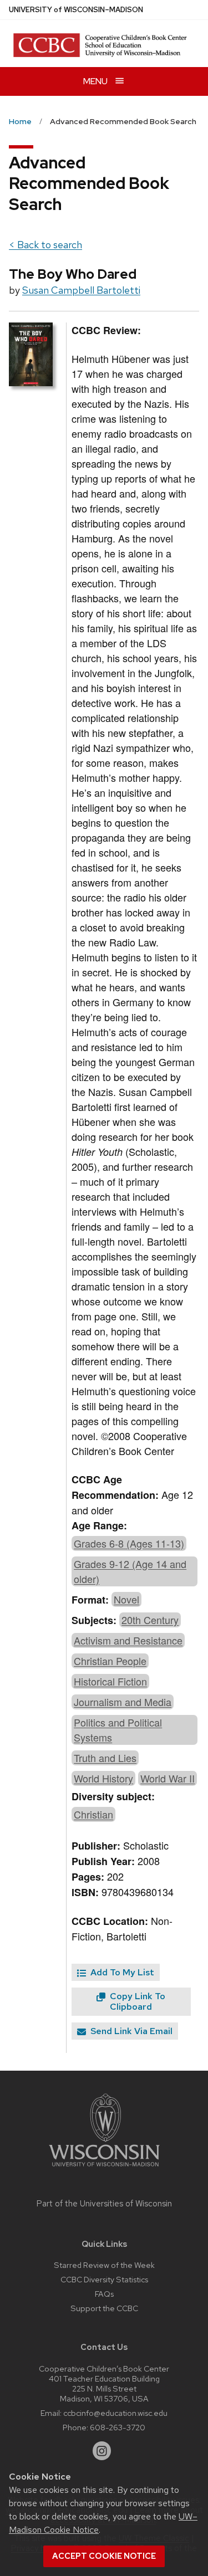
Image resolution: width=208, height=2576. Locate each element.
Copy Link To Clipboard (136, 2001)
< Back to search (45, 245)
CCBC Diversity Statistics (104, 2279)
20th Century (150, 1620)
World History (103, 1778)
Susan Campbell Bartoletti (81, 290)
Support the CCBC (104, 2308)
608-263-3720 (118, 2427)
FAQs (104, 2294)
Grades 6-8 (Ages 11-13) (129, 1543)
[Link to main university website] (104, 2168)
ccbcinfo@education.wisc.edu (115, 2413)
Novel (126, 1599)
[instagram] (102, 2451)
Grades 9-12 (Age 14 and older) (130, 1571)
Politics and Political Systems (118, 1730)
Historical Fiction (110, 1681)
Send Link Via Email (130, 2031)
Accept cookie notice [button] (104, 2556)
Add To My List (121, 1972)
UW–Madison (76, 10)
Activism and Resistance (128, 1640)
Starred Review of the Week (104, 2265)
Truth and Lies (105, 1758)
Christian (93, 1814)
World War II (168, 1778)
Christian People (110, 1661)
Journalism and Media (123, 1702)
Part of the (104, 2204)
